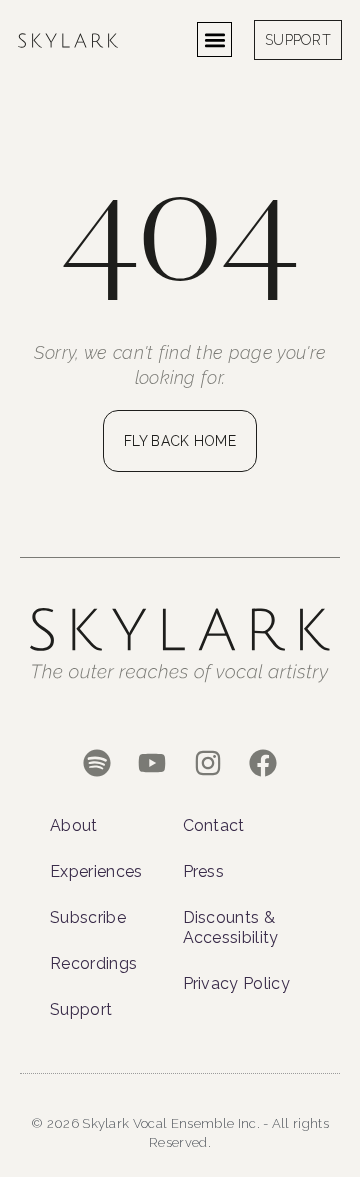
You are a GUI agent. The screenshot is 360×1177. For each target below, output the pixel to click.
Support (81, 1009)
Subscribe (88, 917)
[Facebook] (263, 763)
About (74, 825)
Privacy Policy (236, 983)
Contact (214, 825)
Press (204, 871)
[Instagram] (207, 763)
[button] (214, 39)
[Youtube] (152, 763)
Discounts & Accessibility (231, 927)
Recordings (93, 963)
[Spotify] (96, 763)
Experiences (96, 871)
